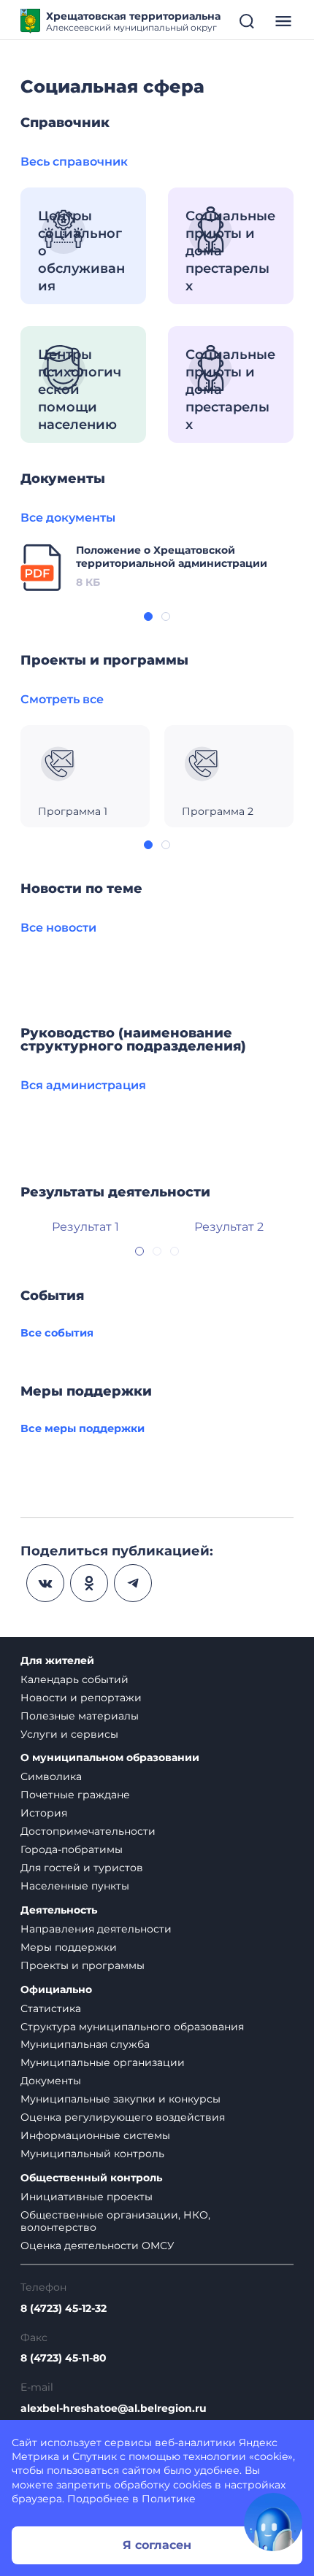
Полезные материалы (80, 1716)
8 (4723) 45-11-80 (64, 2358)
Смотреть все (62, 699)
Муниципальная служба (85, 2044)
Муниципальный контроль (92, 2154)
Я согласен (157, 2545)
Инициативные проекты (87, 2197)
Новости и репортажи (81, 1698)
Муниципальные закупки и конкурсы (120, 2099)
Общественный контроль (91, 2178)
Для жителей (57, 1661)
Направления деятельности (96, 1929)
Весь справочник (74, 162)
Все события (57, 1333)
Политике (169, 2499)
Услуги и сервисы (69, 1734)
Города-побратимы (72, 1849)
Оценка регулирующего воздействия (123, 2117)
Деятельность (59, 1910)
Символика (51, 1776)
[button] (148, 616)
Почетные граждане (75, 1795)
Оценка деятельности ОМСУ (97, 2246)
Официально (56, 1990)
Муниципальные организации (103, 2062)
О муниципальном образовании (110, 1758)
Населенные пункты (75, 1886)
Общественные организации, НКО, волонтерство (115, 2221)
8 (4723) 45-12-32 (64, 2309)
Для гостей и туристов (82, 1868)
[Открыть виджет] (273, 2522)
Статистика (51, 2008)
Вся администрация (83, 1085)
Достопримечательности (88, 1831)
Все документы (68, 518)
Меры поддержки (69, 1947)
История (44, 1813)
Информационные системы (95, 2135)
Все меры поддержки (83, 1428)
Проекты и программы (83, 1965)
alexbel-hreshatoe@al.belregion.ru (114, 2409)
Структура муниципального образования (132, 2027)
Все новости (58, 928)
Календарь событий (74, 1679)
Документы (51, 2081)
